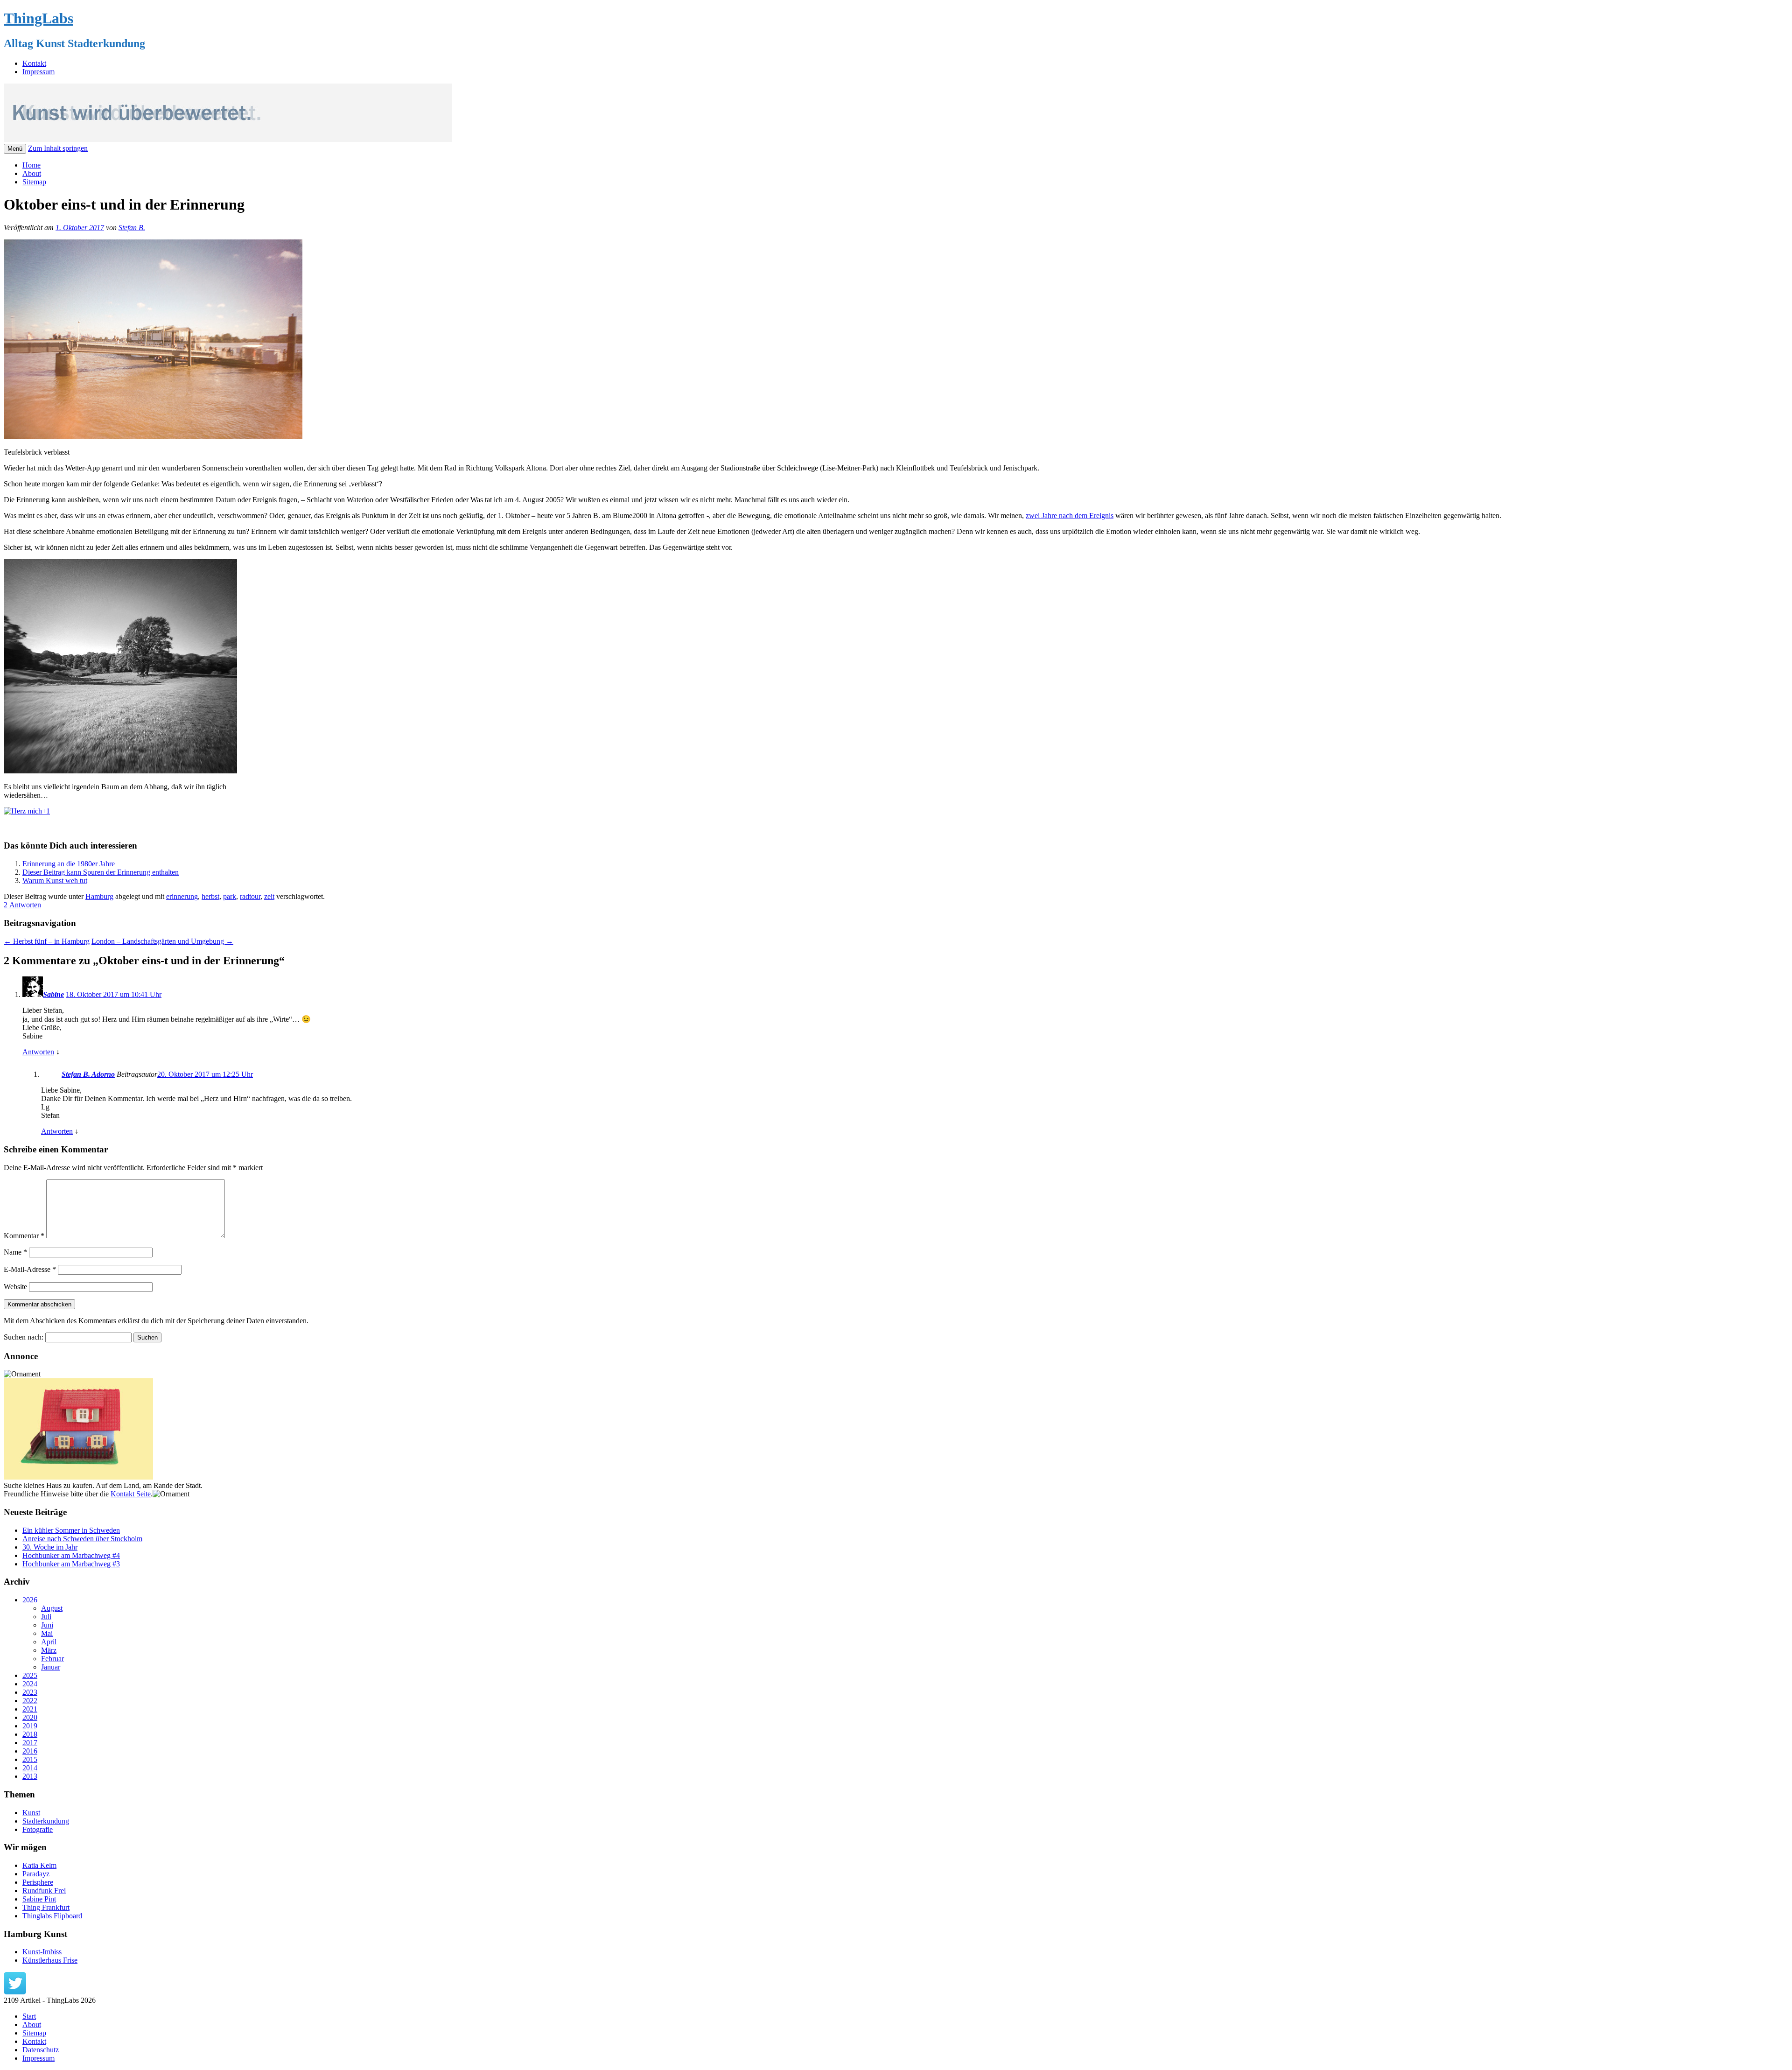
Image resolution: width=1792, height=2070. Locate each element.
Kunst (31, 1813)
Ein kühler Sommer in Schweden (71, 1530)
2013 (30, 1776)
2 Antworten (22, 905)
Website (15, 1287)
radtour (250, 896)
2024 (30, 1684)
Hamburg (99, 896)
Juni (47, 1625)
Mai (47, 1633)
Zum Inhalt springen (58, 148)
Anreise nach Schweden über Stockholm (82, 1539)
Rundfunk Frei (44, 1891)
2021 (30, 1709)
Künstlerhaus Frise (50, 1960)
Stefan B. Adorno (88, 1074)
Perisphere (38, 1882)
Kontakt (34, 63)
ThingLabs (38, 18)
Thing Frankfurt (46, 1907)
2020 (30, 1717)
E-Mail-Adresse (30, 1269)
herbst (210, 896)
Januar (51, 1667)
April (49, 1642)
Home (31, 165)
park (230, 896)
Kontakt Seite (131, 1494)
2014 (30, 1768)
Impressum (38, 72)
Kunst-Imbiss (42, 1952)
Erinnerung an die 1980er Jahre (69, 864)
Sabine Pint (39, 1899)
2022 (30, 1701)
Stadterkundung (46, 1821)
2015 (30, 1759)
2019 (30, 1726)
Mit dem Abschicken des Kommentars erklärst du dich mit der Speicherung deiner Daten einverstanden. (156, 1321)
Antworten (38, 1052)
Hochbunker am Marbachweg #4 (71, 1555)
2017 (30, 1743)
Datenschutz (41, 2050)
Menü (15, 149)
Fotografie (38, 1829)
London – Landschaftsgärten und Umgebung (162, 941)
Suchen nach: (24, 1337)
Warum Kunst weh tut (55, 881)
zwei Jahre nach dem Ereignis (1070, 516)
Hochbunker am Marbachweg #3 (71, 1564)
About (32, 173)
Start (29, 2016)
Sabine (53, 994)
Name (15, 1252)
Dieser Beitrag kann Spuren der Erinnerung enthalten (101, 872)
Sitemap (34, 182)
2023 (30, 1692)
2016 (30, 1751)
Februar (52, 1659)
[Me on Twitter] (15, 1992)
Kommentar (24, 1236)
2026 (30, 1600)
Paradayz (36, 1874)
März (49, 1650)
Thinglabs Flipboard (52, 1916)
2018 (30, 1734)
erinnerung (182, 896)
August (52, 1608)
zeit (269, 896)
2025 (30, 1675)
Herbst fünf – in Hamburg (47, 941)
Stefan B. (132, 228)
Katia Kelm (39, 1865)
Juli (46, 1617)
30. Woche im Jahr (50, 1547)
